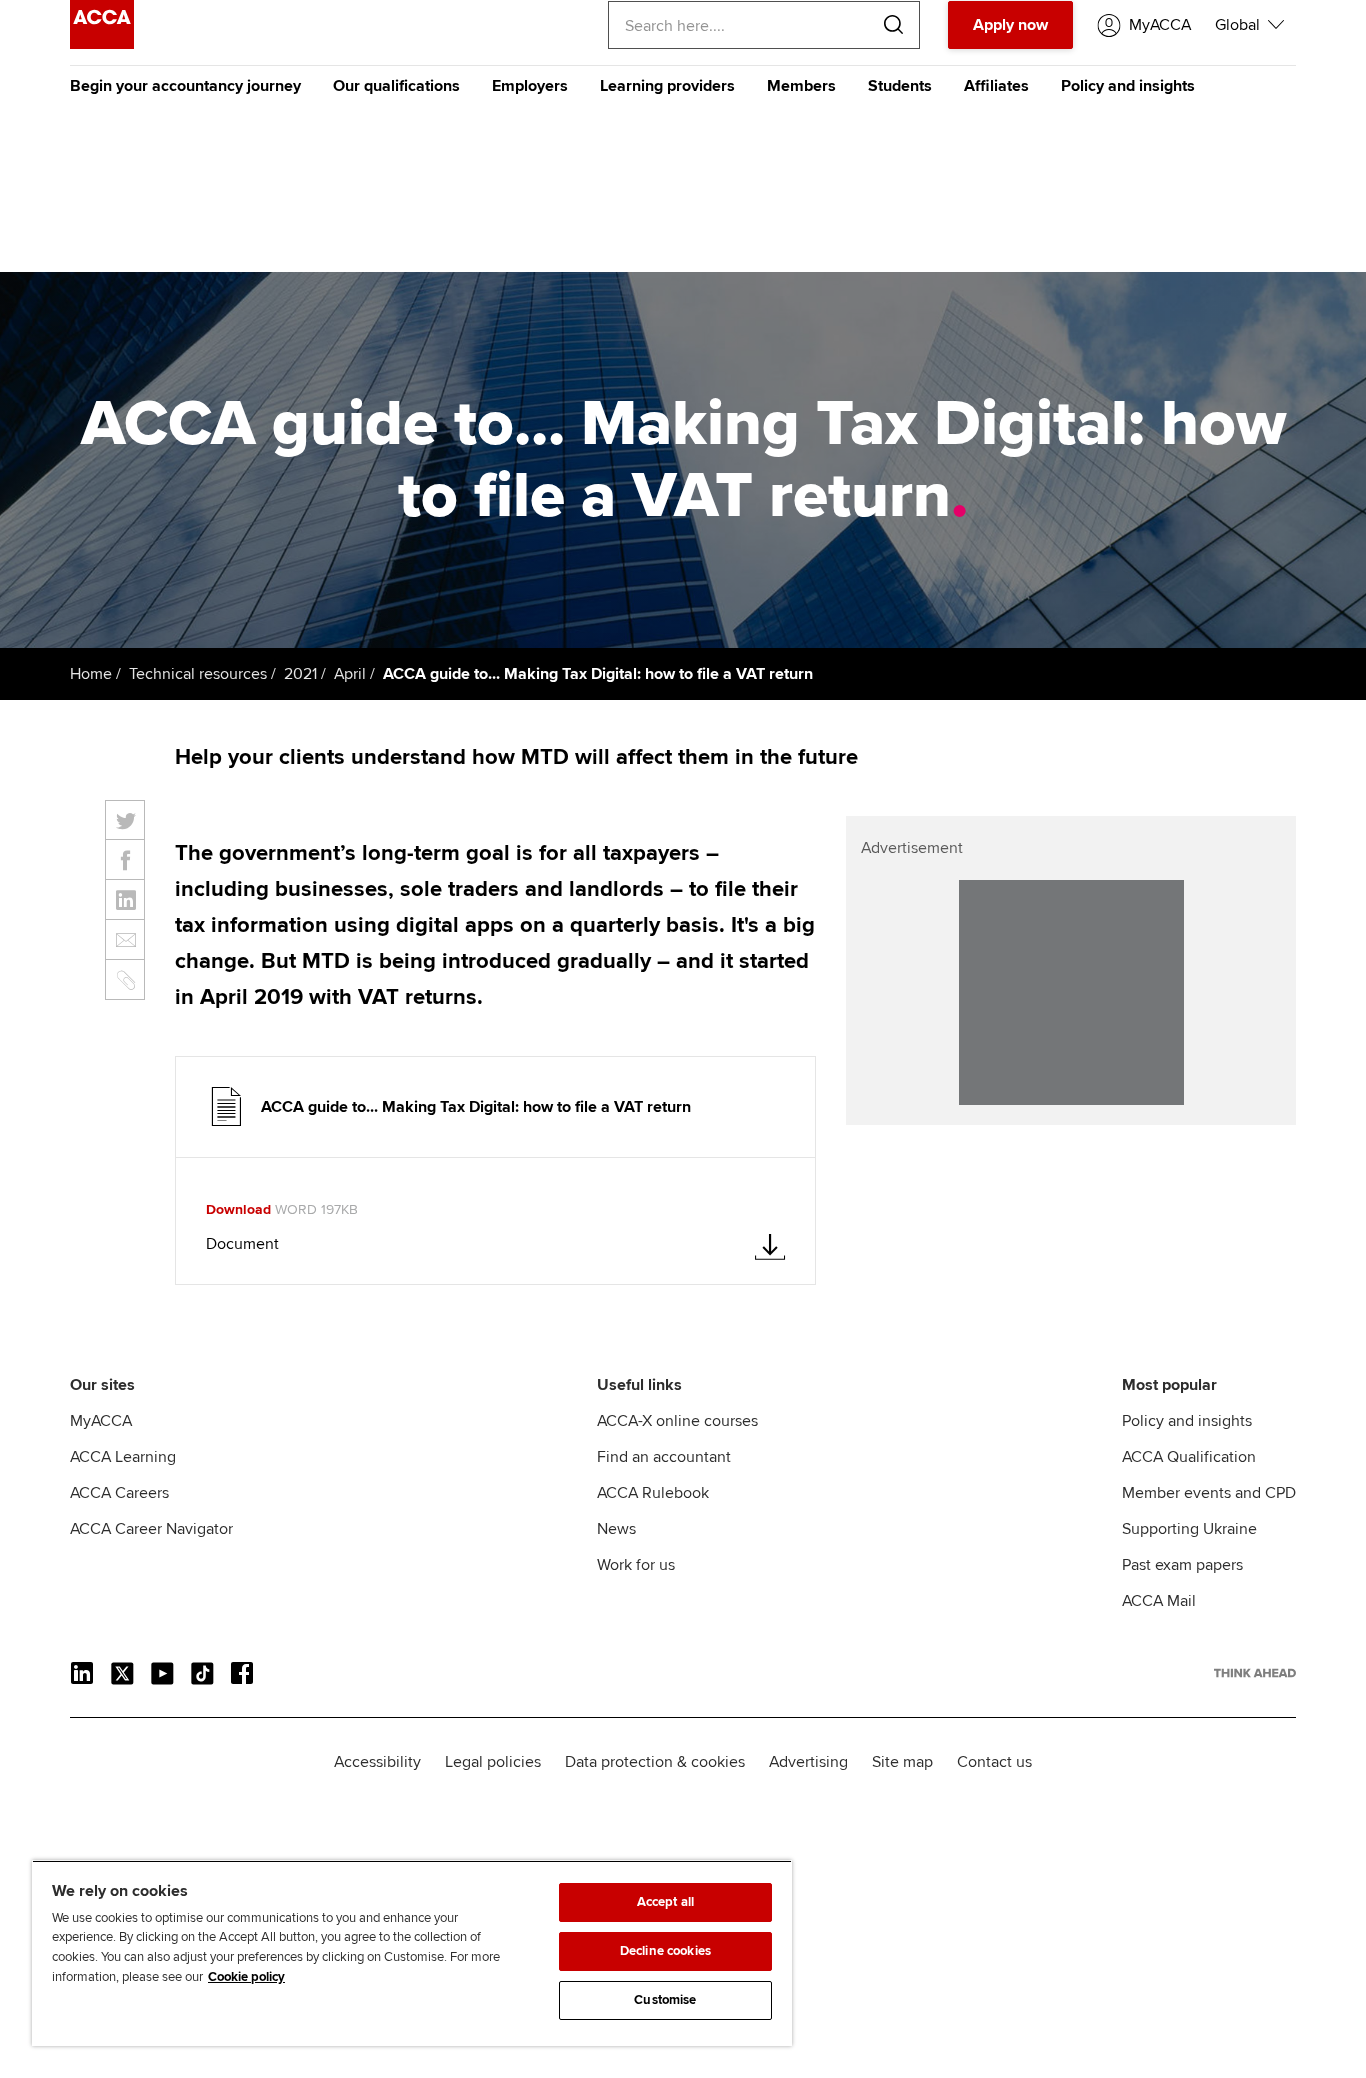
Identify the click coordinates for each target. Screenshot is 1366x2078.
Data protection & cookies (655, 1762)
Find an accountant (664, 1457)
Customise (665, 2000)
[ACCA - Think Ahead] (102, 44)
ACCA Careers (119, 1493)
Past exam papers (1182, 1565)
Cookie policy (246, 1977)
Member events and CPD (1209, 1493)
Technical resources (198, 674)
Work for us (636, 1565)
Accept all (665, 1902)
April (350, 674)
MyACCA (101, 1421)
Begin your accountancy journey (185, 86)
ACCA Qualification (1189, 1457)
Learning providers (667, 86)
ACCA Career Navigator (151, 1529)
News (616, 1529)
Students (900, 86)
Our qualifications (396, 86)
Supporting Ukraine (1189, 1529)
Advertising (808, 1762)
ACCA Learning (123, 1457)
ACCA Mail (1159, 1601)
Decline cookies (665, 1951)
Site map (902, 1762)
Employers (530, 86)
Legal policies (493, 1762)
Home (91, 674)
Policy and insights (1128, 86)
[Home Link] (1255, 1673)
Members (801, 86)
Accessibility (377, 1762)
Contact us (994, 1762)
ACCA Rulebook (653, 1493)
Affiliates (996, 86)
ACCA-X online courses (677, 1421)
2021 (300, 674)
